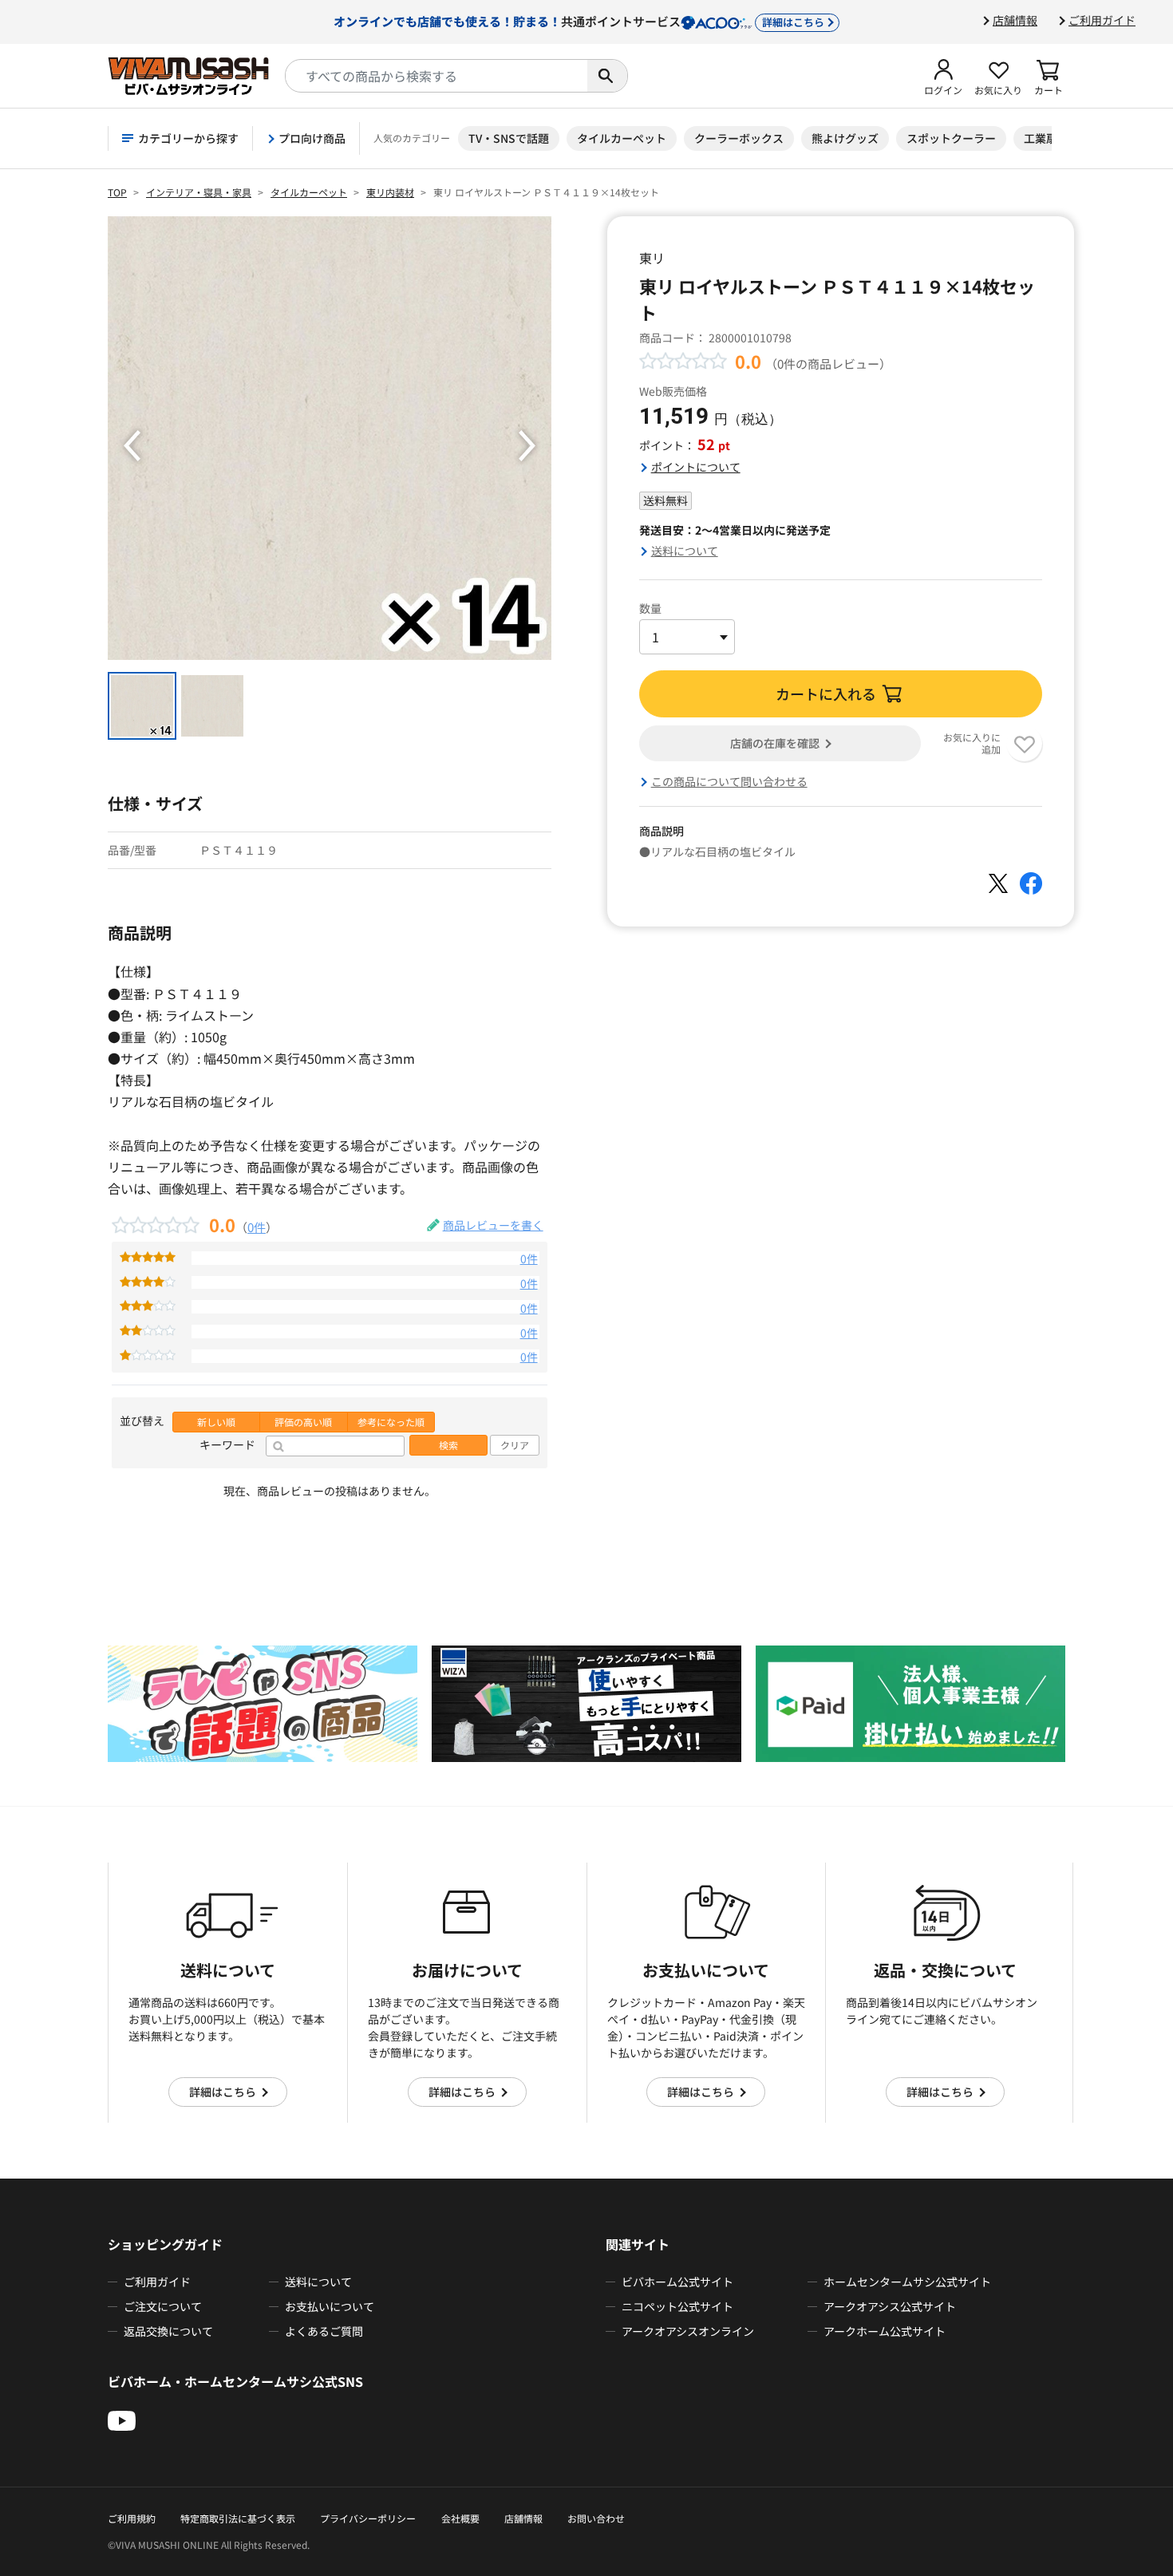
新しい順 (216, 1422)
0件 (257, 1227)
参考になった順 (391, 1422)
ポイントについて (696, 467)
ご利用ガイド (1102, 20)
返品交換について (168, 2331)
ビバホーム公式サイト (677, 2282)
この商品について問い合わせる (729, 781)
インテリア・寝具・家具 (199, 192)
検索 (448, 1445)
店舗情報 (1015, 20)
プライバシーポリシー (368, 2518)
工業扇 (1041, 138)
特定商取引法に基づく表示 (238, 2518)
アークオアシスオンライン (688, 2331)
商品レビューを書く (493, 1225)
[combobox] (436, 76)
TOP (117, 192)
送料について (685, 551)
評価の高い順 (303, 1422)
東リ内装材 (390, 192)
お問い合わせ (596, 2518)
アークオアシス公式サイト (890, 2306)
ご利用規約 (132, 2518)
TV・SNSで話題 (509, 138)
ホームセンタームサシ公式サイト (907, 2282)
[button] (943, 76)
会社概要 (460, 2518)
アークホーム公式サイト (885, 2331)
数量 (650, 608)
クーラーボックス (739, 138)
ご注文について (163, 2306)
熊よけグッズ (845, 138)
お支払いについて (330, 2306)
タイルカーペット (622, 138)
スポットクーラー (951, 138)
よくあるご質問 (324, 2331)
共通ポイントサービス (579, 21)
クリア (515, 1445)
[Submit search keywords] (607, 76)
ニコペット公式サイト (677, 2306)
